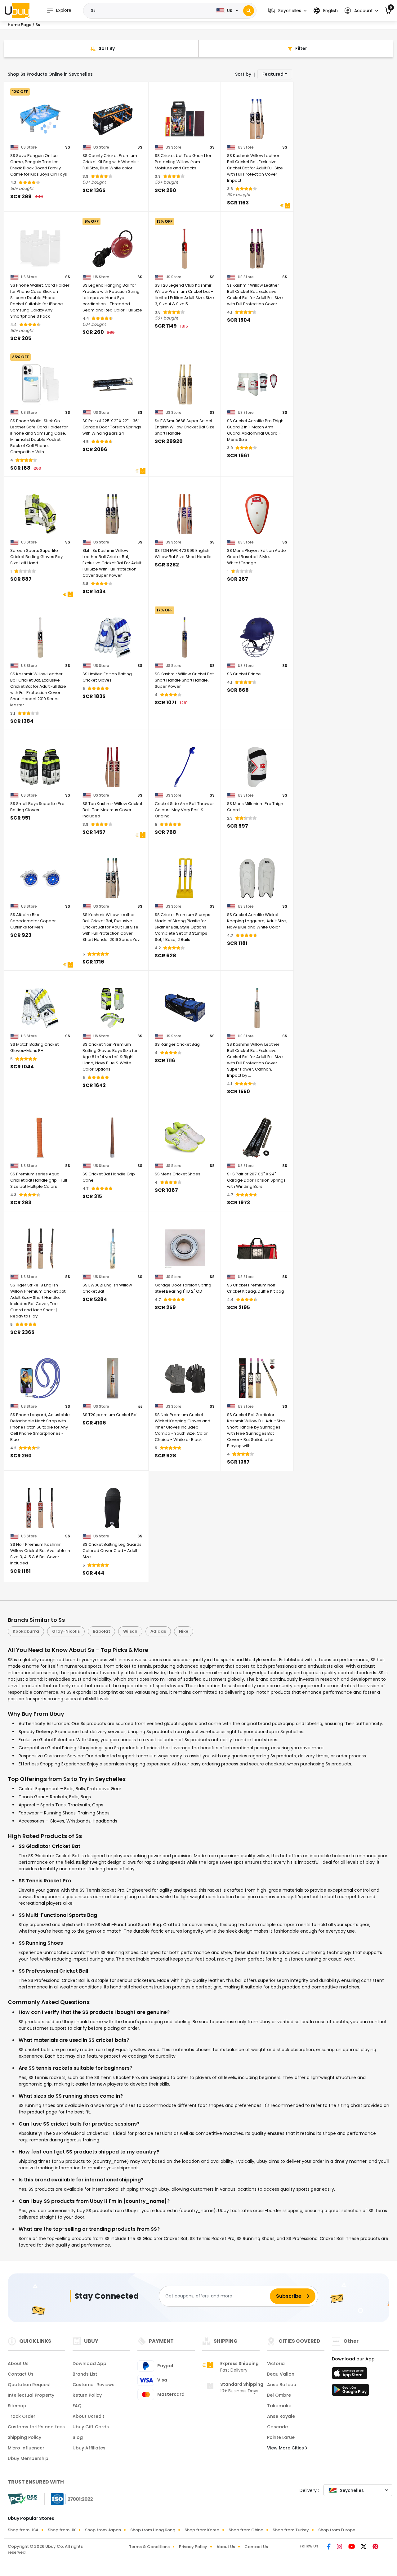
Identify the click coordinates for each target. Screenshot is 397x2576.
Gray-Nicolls (66, 1631)
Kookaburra (26, 1631)
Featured (273, 74)
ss (140, 1407)
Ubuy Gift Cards (91, 2427)
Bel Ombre (279, 2395)
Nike (184, 1631)
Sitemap (17, 2406)
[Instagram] (340, 2547)
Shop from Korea (202, 2530)
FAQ (77, 2406)
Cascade (277, 2427)
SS (68, 147)
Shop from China (246, 2530)
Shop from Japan (103, 2530)
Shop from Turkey (291, 2530)
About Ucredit (88, 2416)
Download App (89, 2364)
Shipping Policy (25, 2437)
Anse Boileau (282, 2385)
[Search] (249, 11)
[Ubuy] (17, 11)
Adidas (158, 1631)
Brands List (85, 2374)
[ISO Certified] (69, 2498)
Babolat (101, 1631)
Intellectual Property (31, 2395)
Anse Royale (281, 2416)
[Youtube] (352, 2547)
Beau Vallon (281, 2374)
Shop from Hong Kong (153, 2530)
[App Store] (350, 2375)
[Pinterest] (375, 2547)
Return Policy (87, 2395)
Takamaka (279, 2406)
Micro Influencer (26, 2448)
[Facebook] (329, 2547)
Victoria (276, 2364)
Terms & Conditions (149, 2547)
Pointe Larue (281, 2437)
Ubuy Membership (28, 2458)
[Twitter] (364, 2547)
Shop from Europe (337, 2530)
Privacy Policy (193, 2547)
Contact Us (21, 2374)
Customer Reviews (94, 2385)
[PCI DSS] (22, 2499)
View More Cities (286, 2448)
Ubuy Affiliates (89, 2448)
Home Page (20, 25)
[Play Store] (350, 2392)
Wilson (130, 1631)
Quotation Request (29, 2385)
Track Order (22, 2416)
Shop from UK (62, 2530)
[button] (287, 11)
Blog (78, 2437)
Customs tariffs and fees (36, 2427)
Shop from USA (23, 2530)
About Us (18, 2364)
